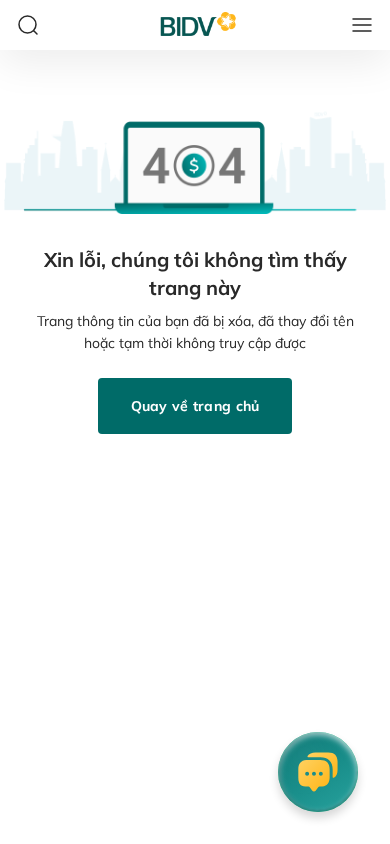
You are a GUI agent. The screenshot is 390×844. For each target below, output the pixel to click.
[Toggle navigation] (362, 25)
